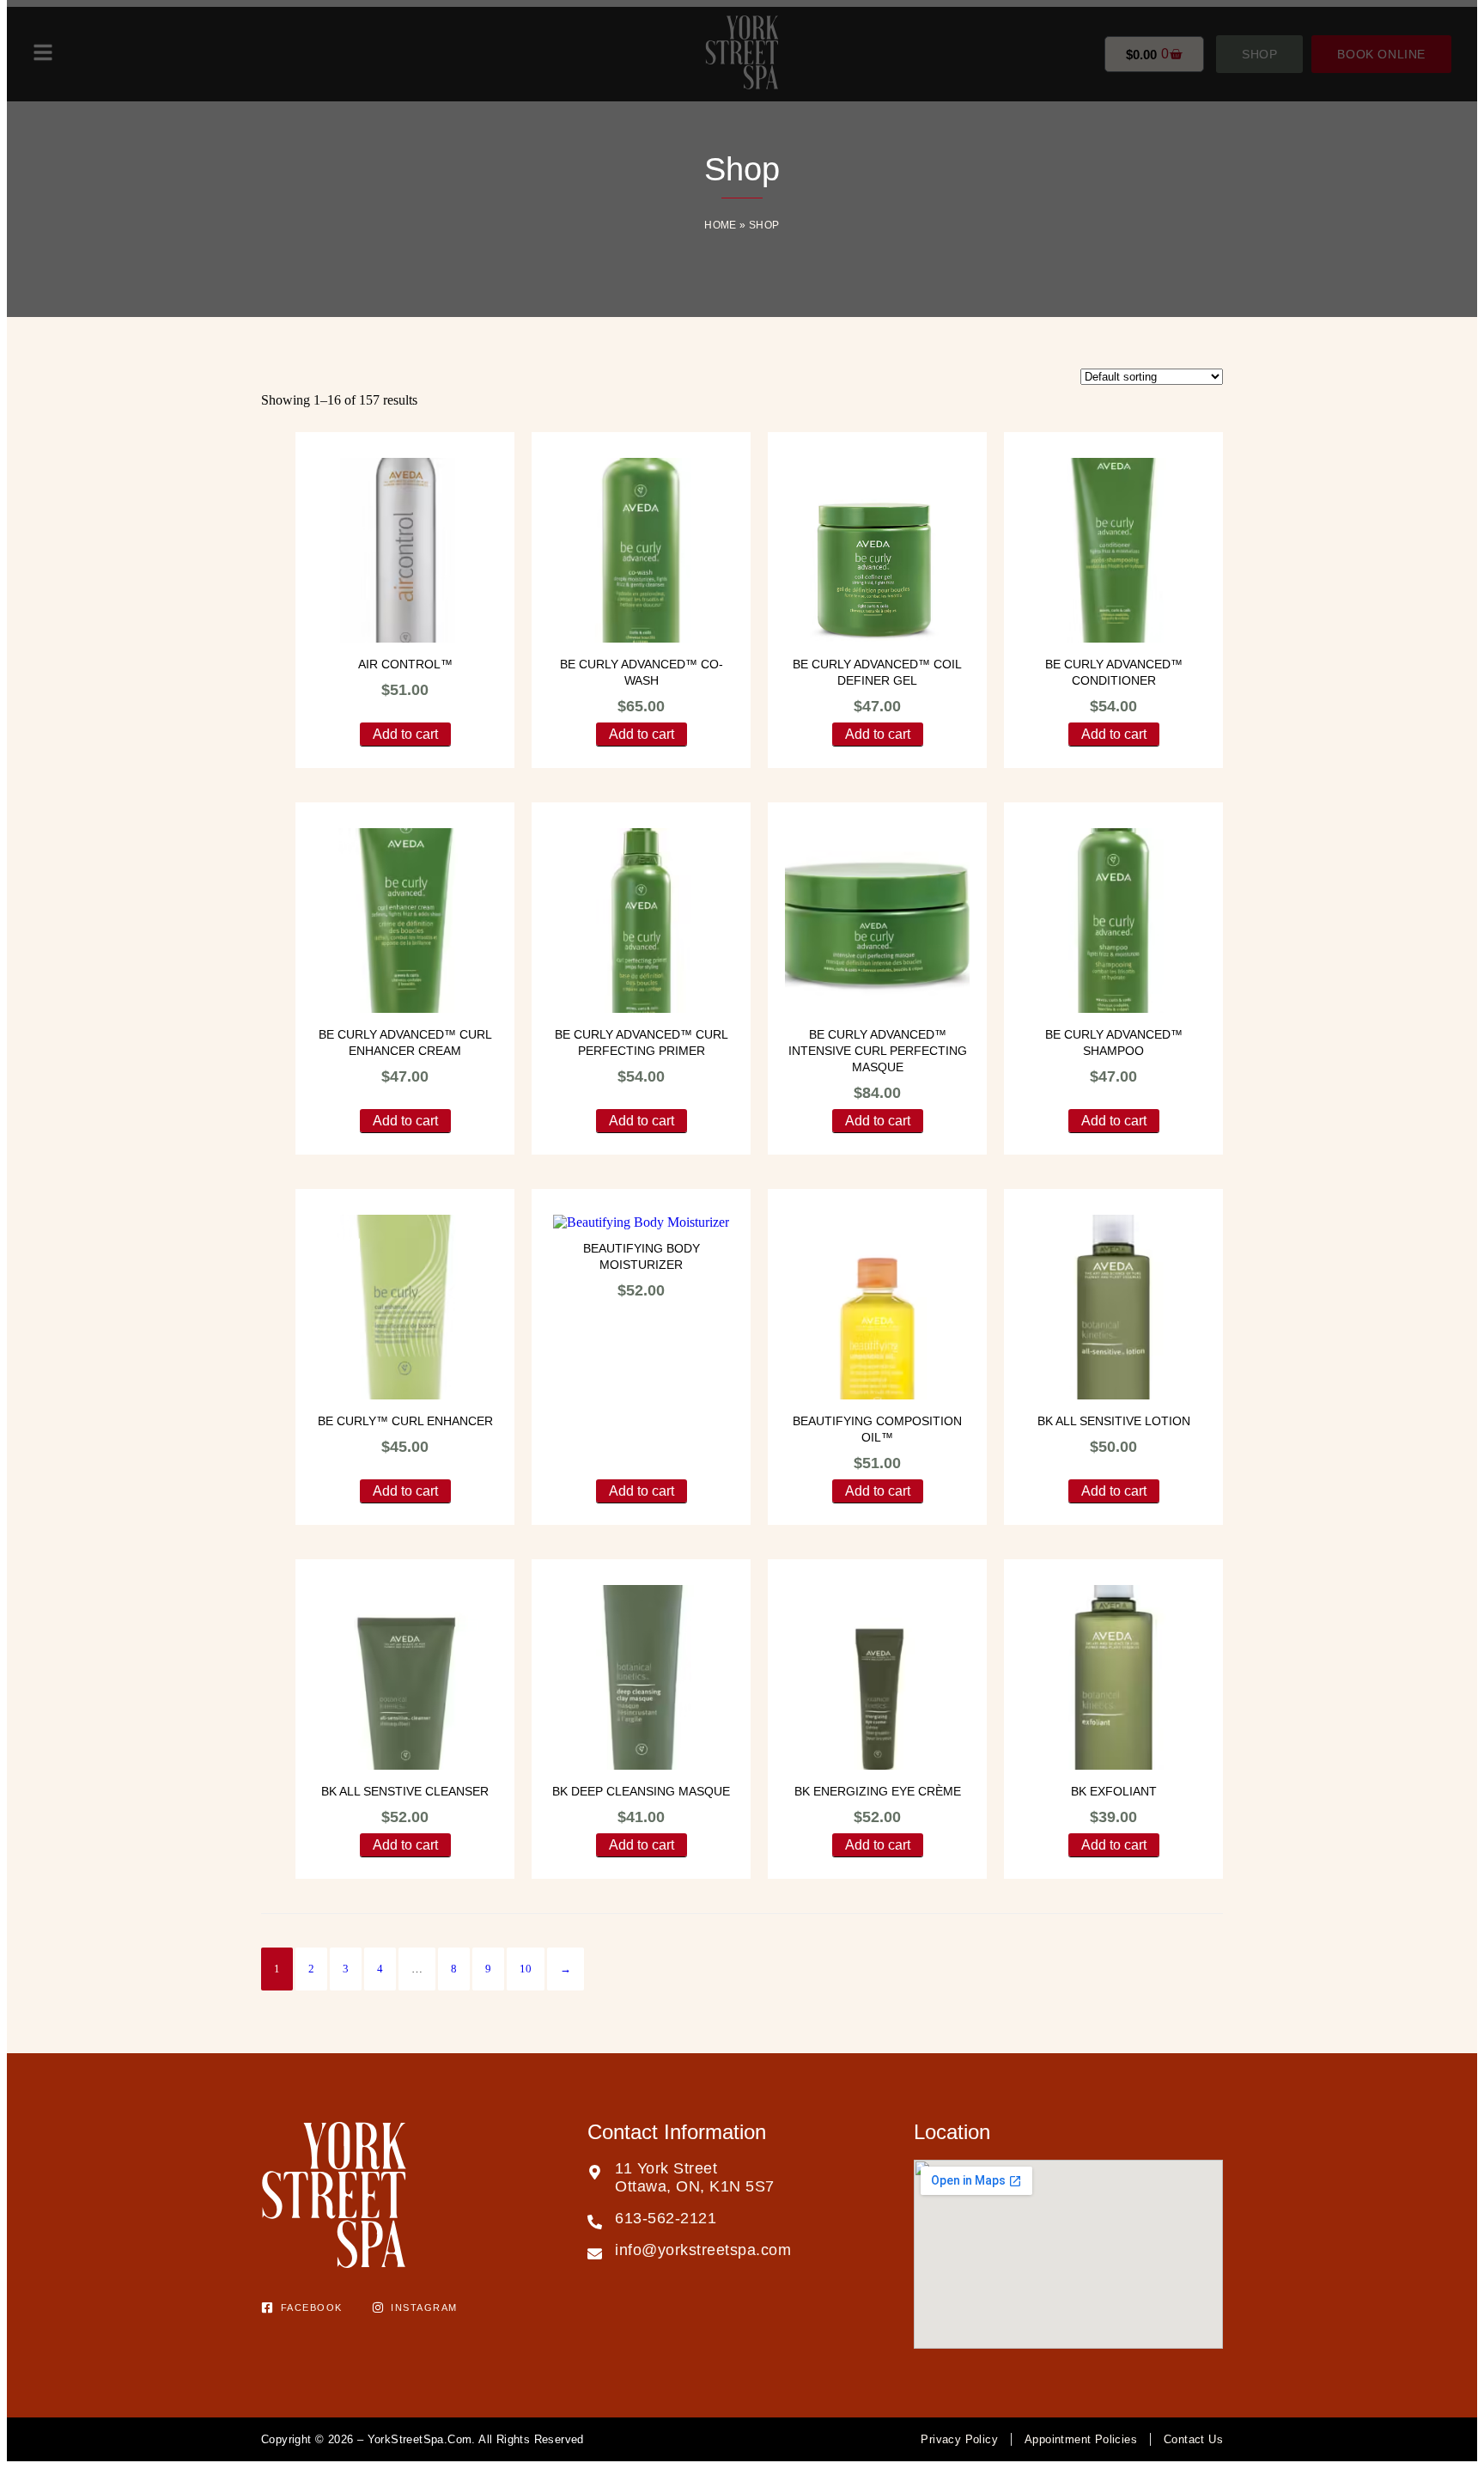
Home (721, 225)
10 (526, 1969)
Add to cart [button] (405, 734)
